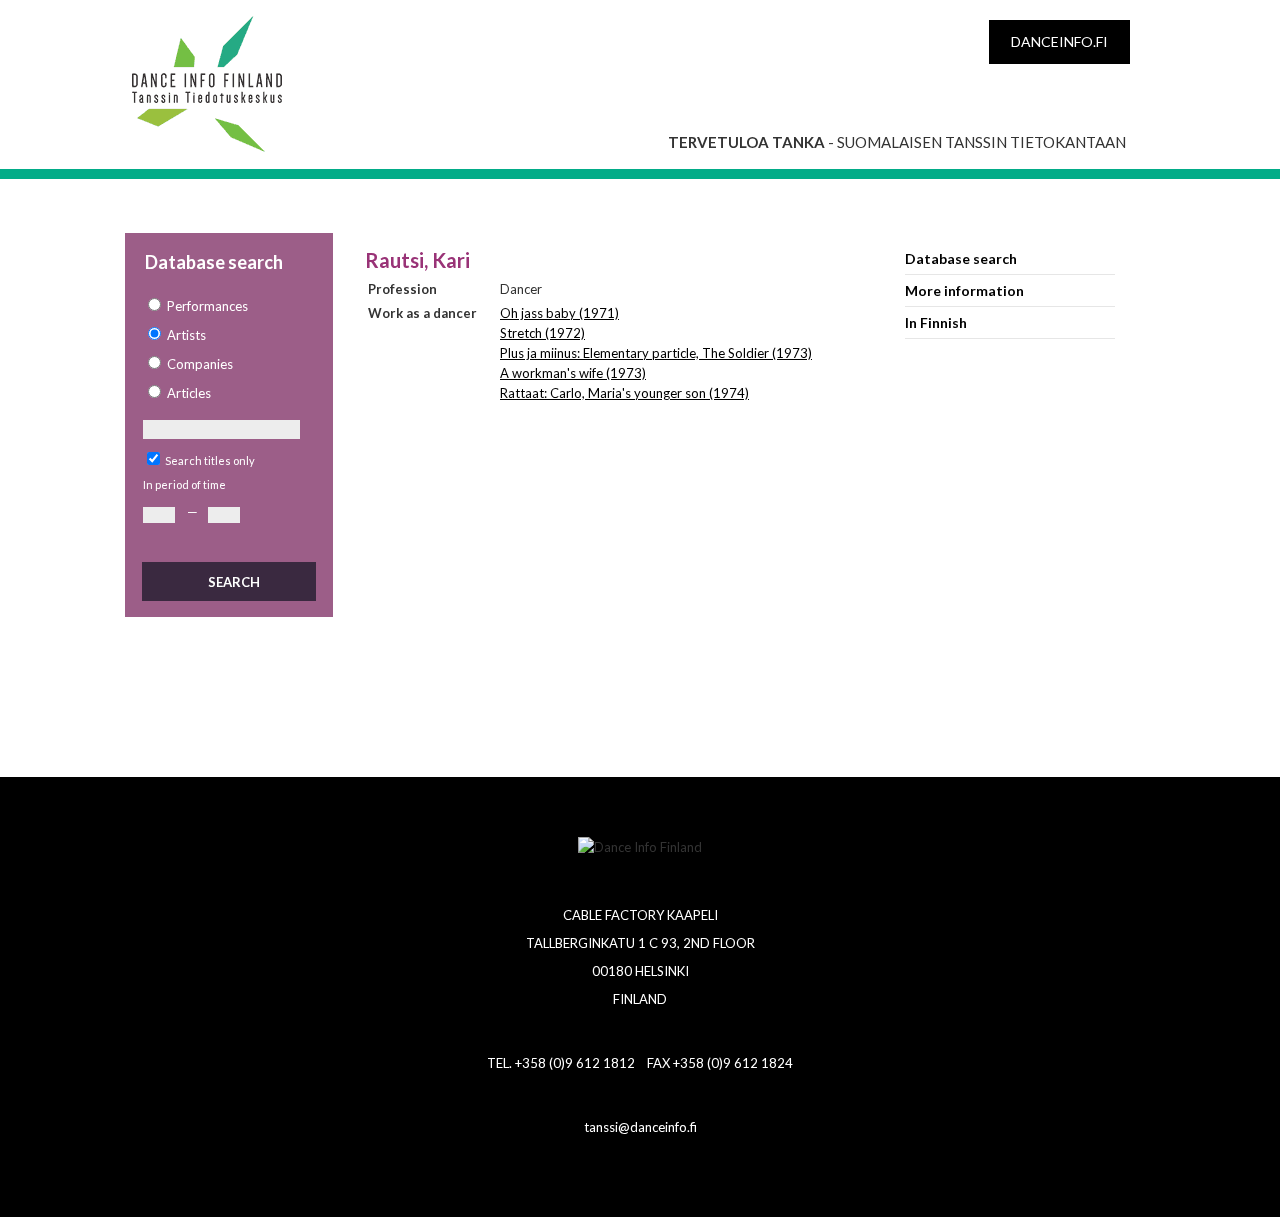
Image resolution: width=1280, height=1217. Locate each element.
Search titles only (210, 460)
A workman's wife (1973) (573, 373)
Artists (186, 335)
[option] (228, 306)
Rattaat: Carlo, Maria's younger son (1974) (624, 393)
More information (964, 290)
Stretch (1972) (542, 333)
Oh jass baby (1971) (559, 313)
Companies (200, 364)
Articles (189, 393)
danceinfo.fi (1059, 41)
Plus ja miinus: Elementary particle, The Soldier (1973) (656, 353)
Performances (207, 306)
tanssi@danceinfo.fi (640, 1127)
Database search (961, 258)
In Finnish (936, 322)
